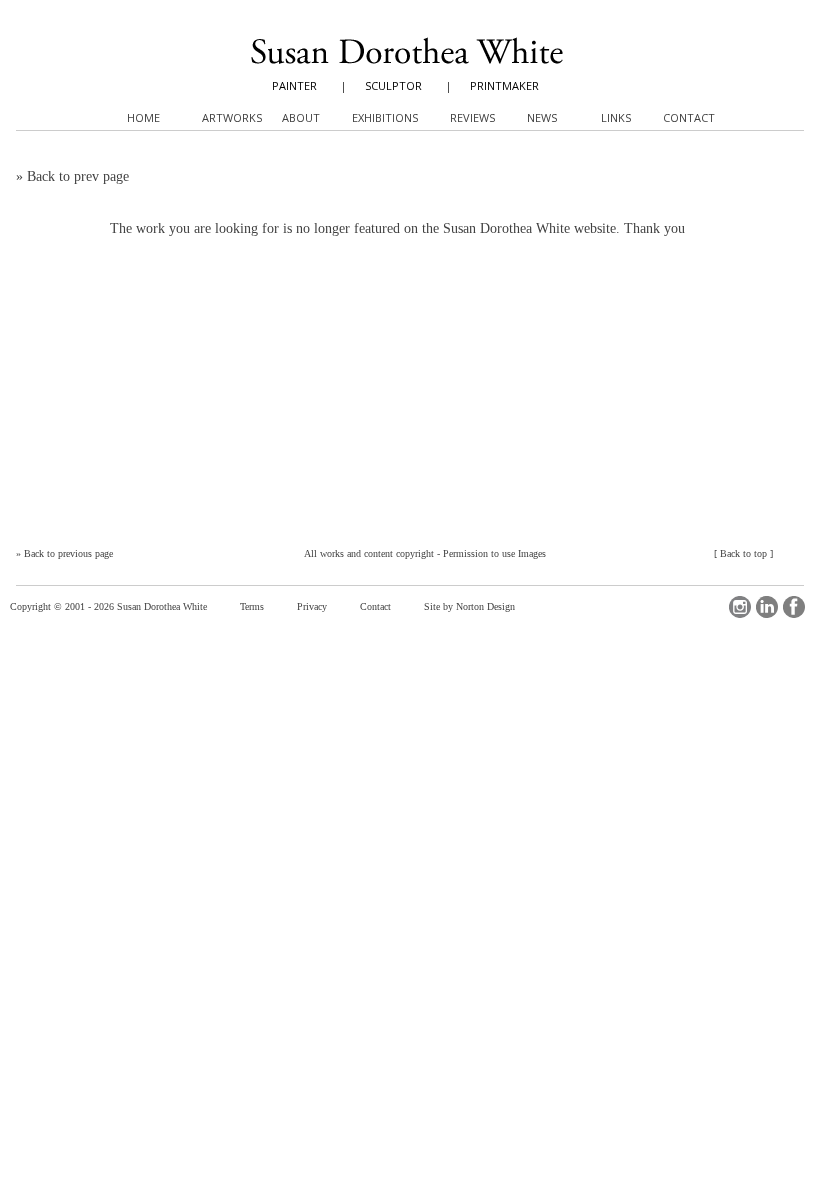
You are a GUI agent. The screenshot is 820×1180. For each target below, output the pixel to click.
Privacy (312, 606)
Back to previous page (68, 553)
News (542, 117)
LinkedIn (767, 607)
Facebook (794, 607)
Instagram (740, 607)
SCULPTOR (393, 85)
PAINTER (294, 85)
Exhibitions (385, 117)
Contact (375, 606)
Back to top (743, 553)
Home (143, 117)
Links (616, 117)
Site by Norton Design (469, 606)
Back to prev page (78, 176)
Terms (252, 606)
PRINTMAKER (504, 85)
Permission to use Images (494, 553)
